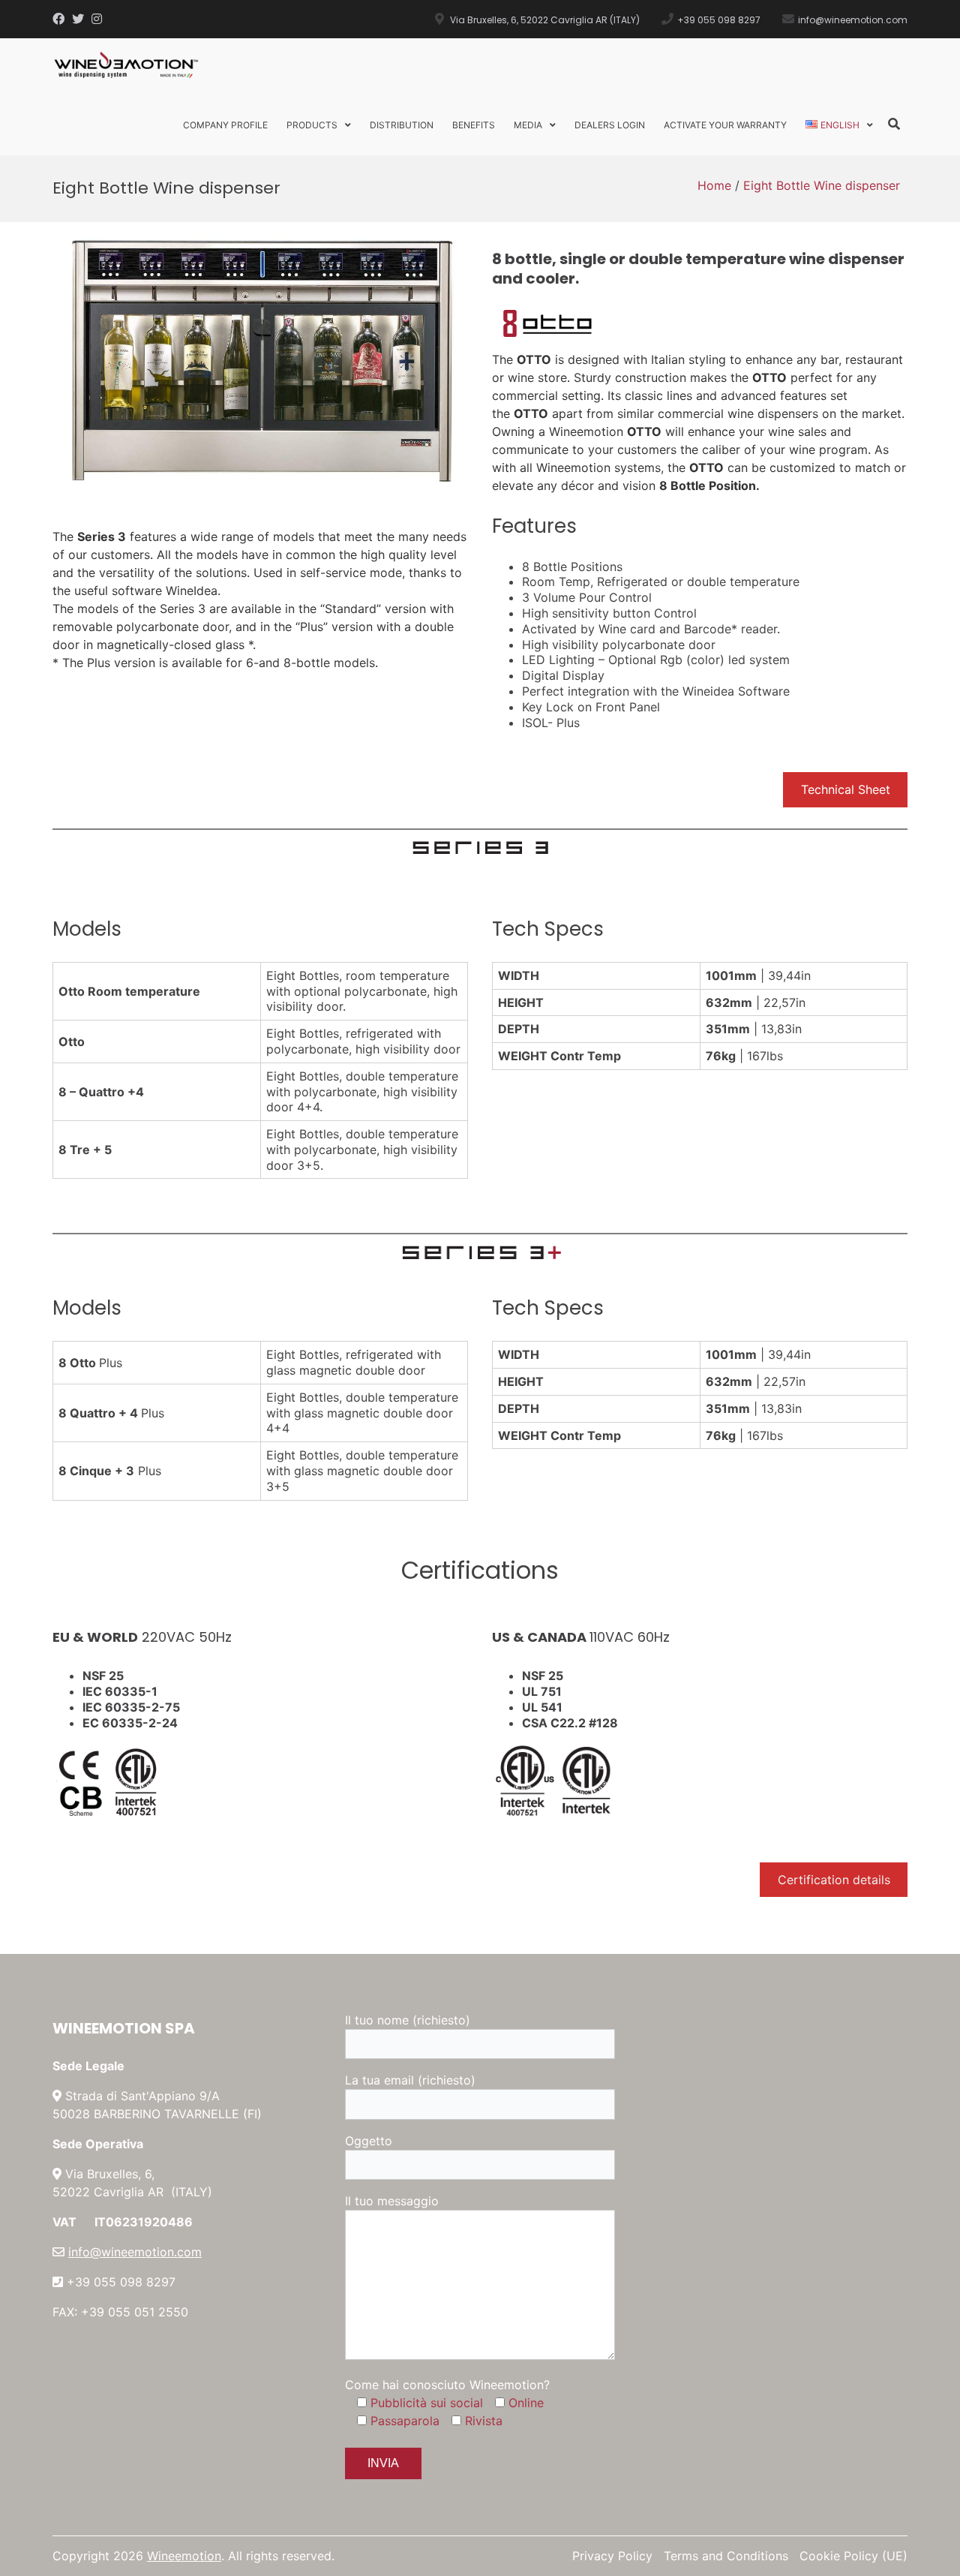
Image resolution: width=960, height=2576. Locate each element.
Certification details (834, 1880)
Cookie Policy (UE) (853, 2556)
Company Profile (225, 125)
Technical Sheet (846, 789)
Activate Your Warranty (725, 125)
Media (528, 125)
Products (312, 125)
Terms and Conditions (726, 2556)
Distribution (402, 125)
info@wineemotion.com (135, 2252)
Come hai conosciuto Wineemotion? (447, 2385)
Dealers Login (610, 125)
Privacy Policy (612, 2556)
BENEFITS (474, 125)
